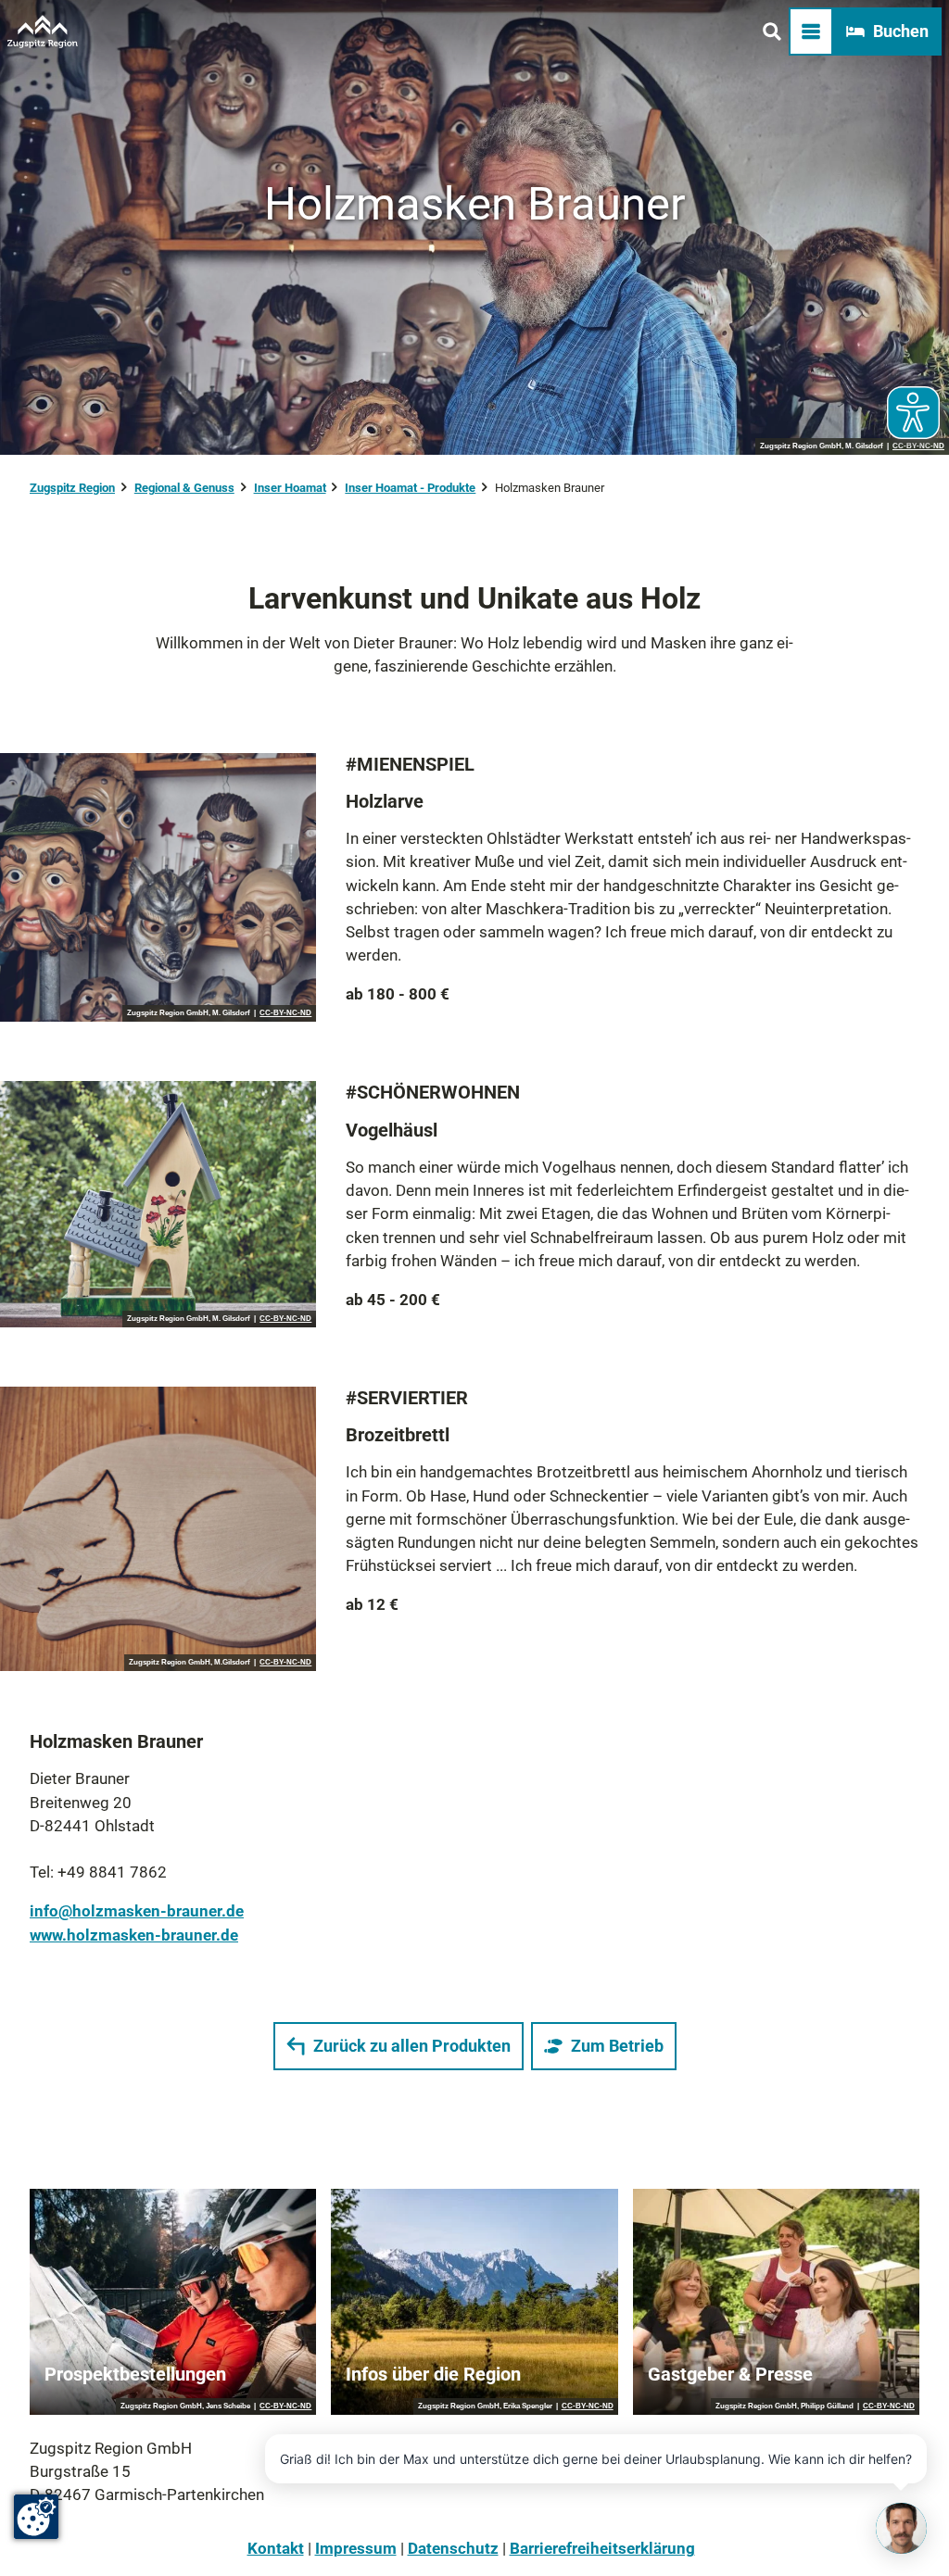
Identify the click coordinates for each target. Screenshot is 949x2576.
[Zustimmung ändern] (36, 2517)
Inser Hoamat (290, 488)
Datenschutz (453, 2548)
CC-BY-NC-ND (285, 1013)
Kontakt (276, 2548)
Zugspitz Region (72, 488)
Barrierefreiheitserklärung (602, 2548)
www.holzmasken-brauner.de (134, 1935)
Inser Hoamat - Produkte (410, 488)
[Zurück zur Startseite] (43, 31)
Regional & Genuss (184, 488)
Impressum (356, 2548)
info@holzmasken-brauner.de (137, 1911)
